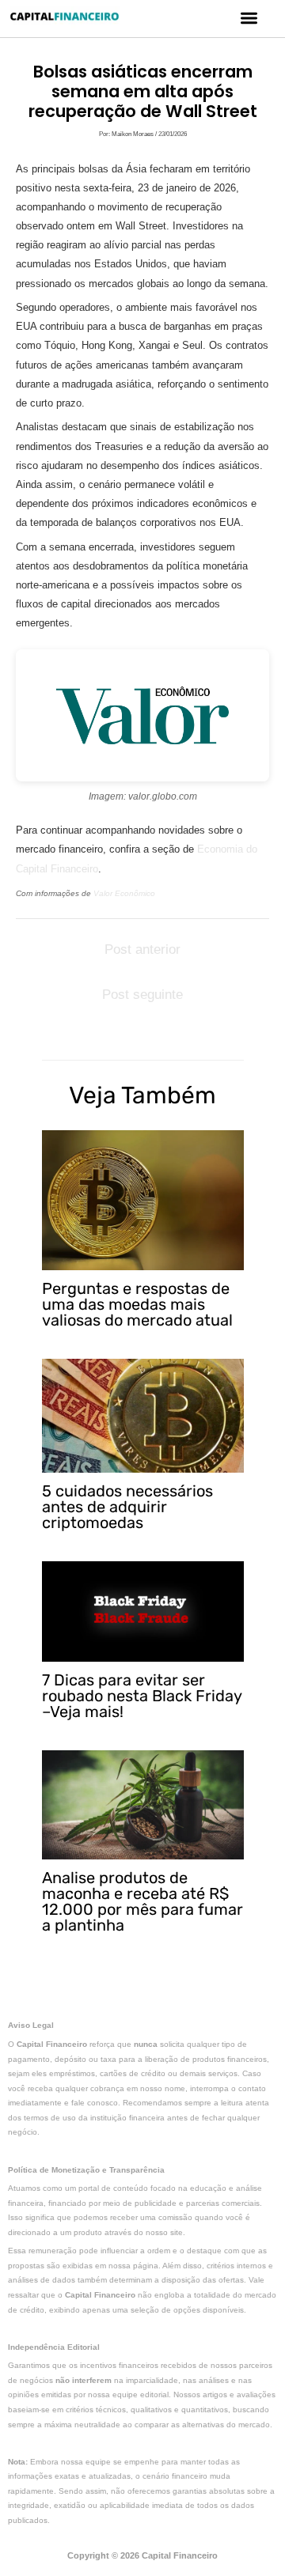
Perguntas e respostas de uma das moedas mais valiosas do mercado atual (137, 1304)
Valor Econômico (124, 893)
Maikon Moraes (133, 134)
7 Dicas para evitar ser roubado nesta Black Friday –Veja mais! (142, 1696)
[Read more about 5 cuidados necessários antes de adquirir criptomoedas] (143, 1415)
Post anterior (142, 949)
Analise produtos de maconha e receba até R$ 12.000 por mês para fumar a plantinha (142, 1901)
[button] (250, 18)
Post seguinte (142, 995)
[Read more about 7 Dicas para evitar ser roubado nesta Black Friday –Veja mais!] (143, 1611)
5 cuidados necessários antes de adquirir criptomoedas (127, 1507)
